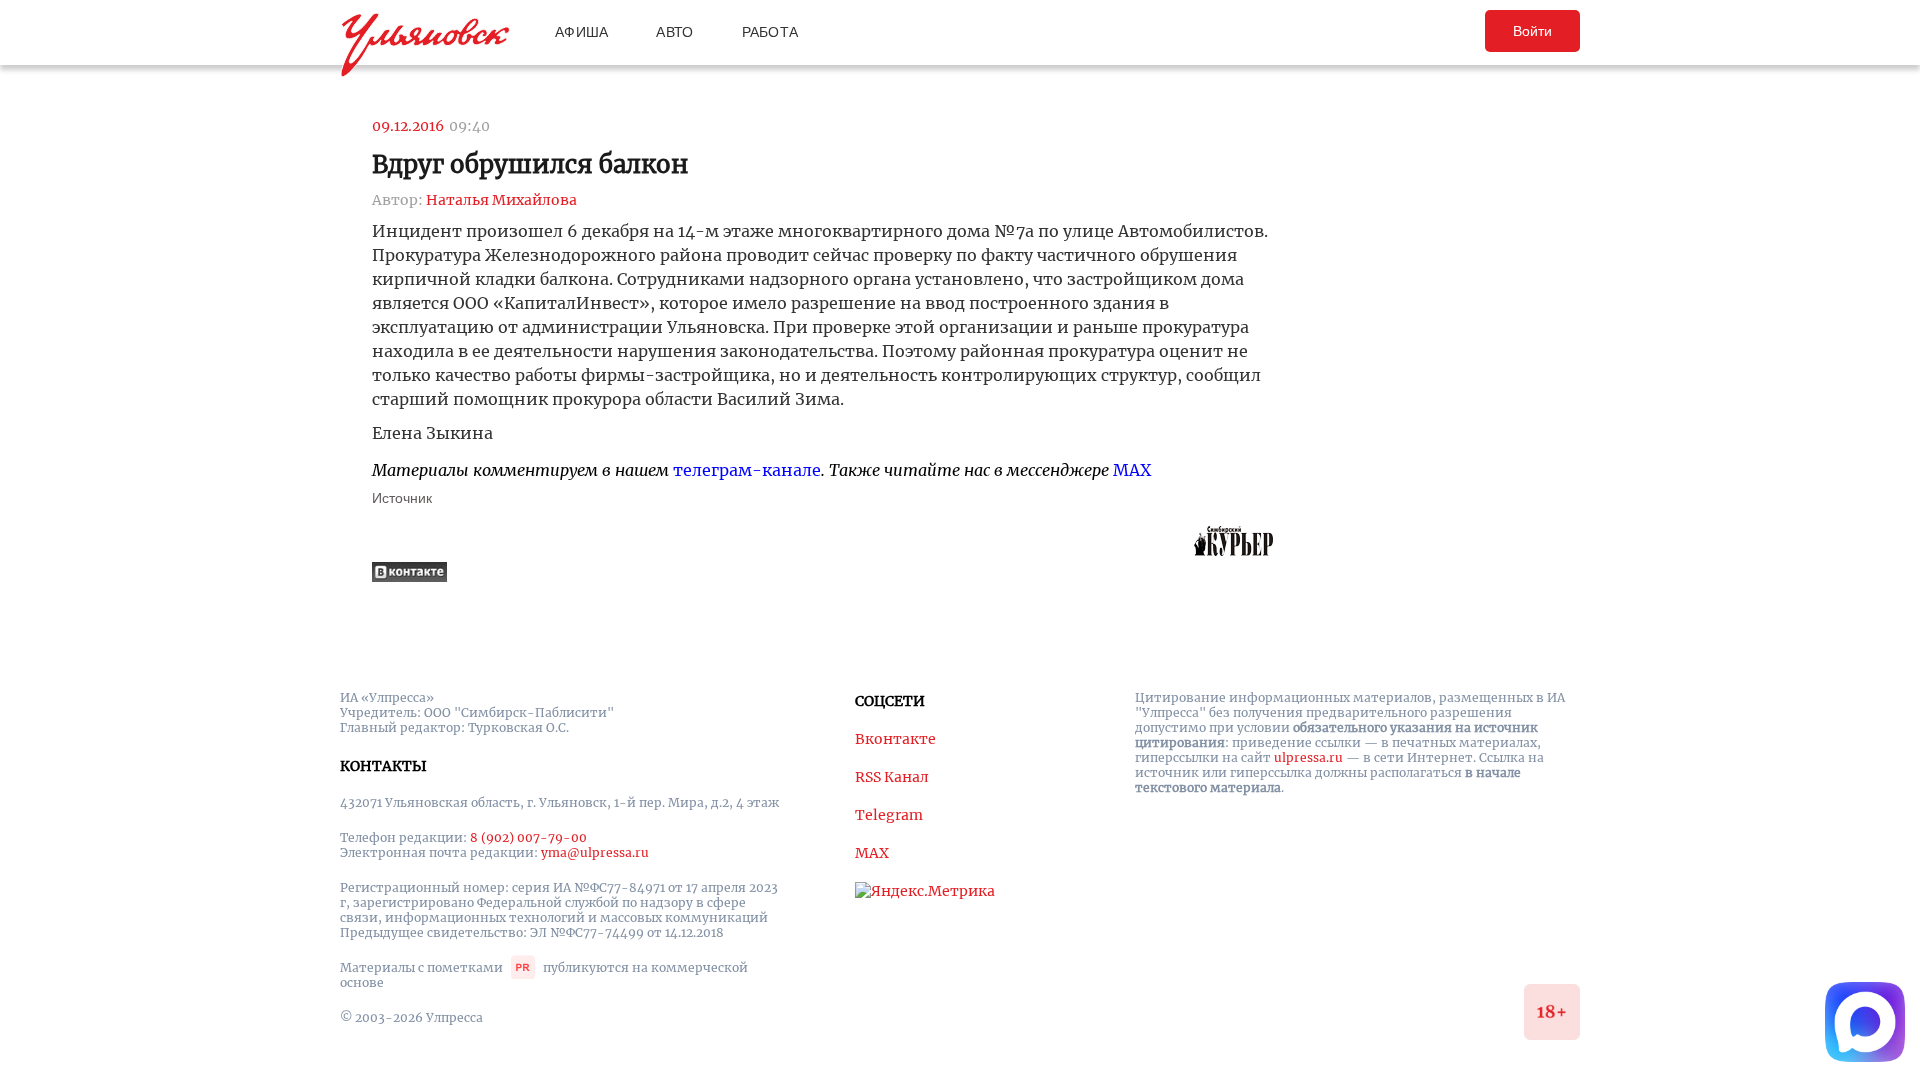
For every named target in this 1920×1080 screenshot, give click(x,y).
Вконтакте (895, 739)
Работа (770, 32)
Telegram (889, 815)
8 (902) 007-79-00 (528, 837)
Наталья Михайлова (501, 200)
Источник (402, 498)
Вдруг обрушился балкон (530, 164)
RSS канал (892, 777)
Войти (1532, 31)
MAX (1132, 470)
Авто (674, 32)
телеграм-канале (747, 470)
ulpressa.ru (1308, 757)
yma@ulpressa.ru (595, 852)
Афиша (581, 32)
